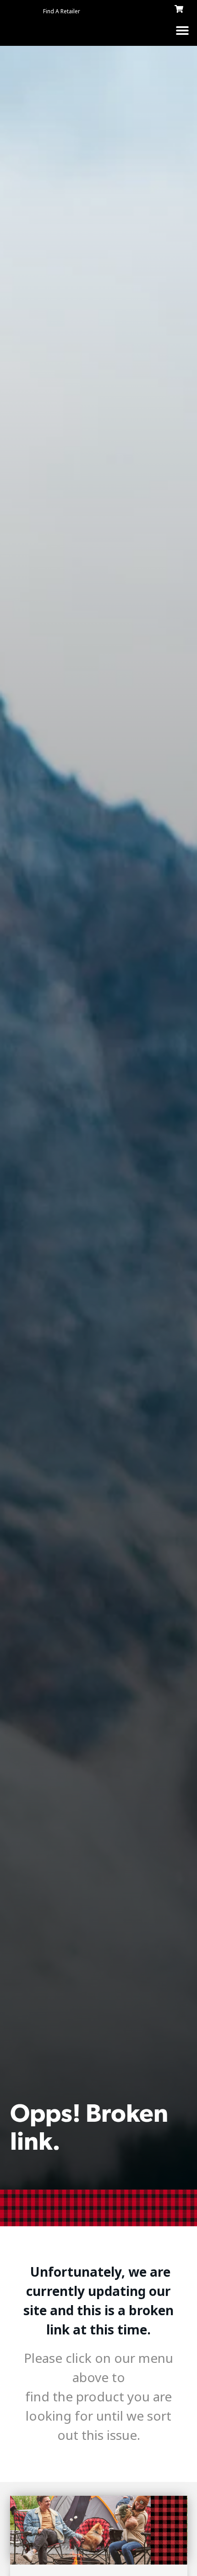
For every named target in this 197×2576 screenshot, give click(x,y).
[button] (182, 30)
